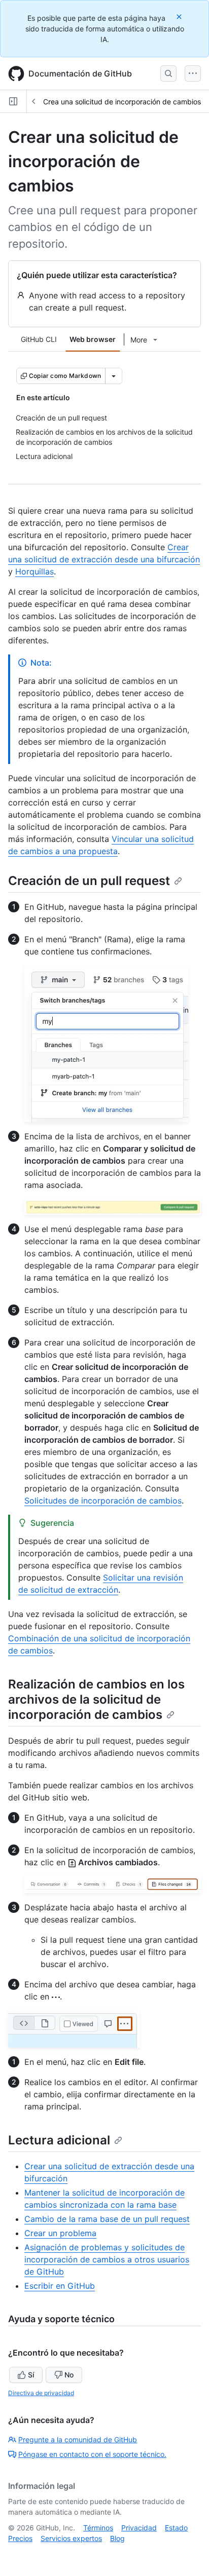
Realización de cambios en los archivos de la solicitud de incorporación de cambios (96, 1699)
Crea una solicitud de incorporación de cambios (122, 102)
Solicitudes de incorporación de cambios (103, 1501)
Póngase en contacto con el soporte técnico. (92, 2454)
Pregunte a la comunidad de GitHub (78, 2439)
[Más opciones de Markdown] (114, 376)
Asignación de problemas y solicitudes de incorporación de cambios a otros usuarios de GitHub (107, 2259)
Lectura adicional (59, 2140)
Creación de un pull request (89, 881)
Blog (117, 2538)
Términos (98, 2528)
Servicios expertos (71, 2538)
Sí (31, 2375)
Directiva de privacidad (41, 2393)
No (69, 2375)
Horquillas (34, 571)
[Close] (180, 16)
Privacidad (139, 2528)
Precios (20, 2538)
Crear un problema (60, 2233)
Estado (176, 2528)
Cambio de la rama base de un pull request (107, 2219)
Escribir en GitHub (60, 2286)
